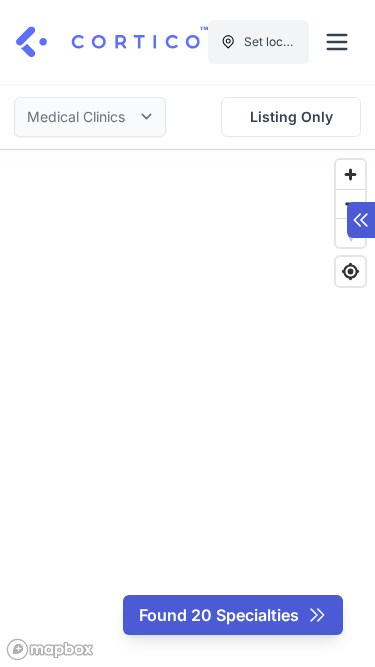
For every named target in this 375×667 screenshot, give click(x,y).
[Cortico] (112, 42)
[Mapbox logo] (50, 649)
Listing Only (291, 116)
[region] (187, 408)
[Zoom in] (350, 174)
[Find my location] (350, 271)
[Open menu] (337, 42)
